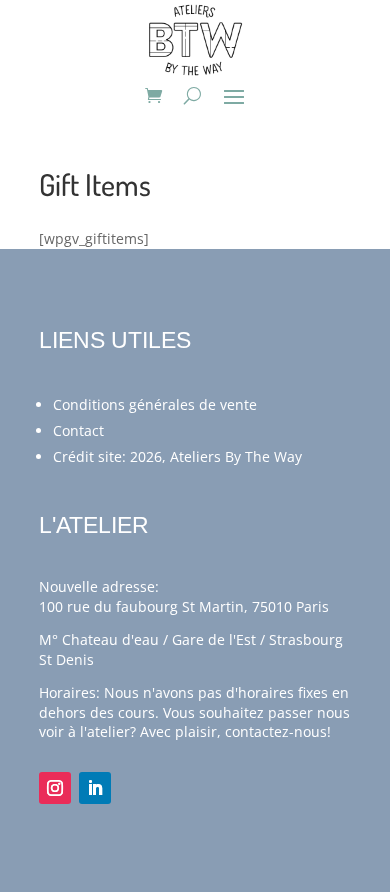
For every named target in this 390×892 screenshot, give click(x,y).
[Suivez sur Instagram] (55, 788)
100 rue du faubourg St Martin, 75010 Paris (184, 606)
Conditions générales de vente (155, 404)
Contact (78, 430)
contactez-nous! (278, 731)
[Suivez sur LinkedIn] (95, 788)
